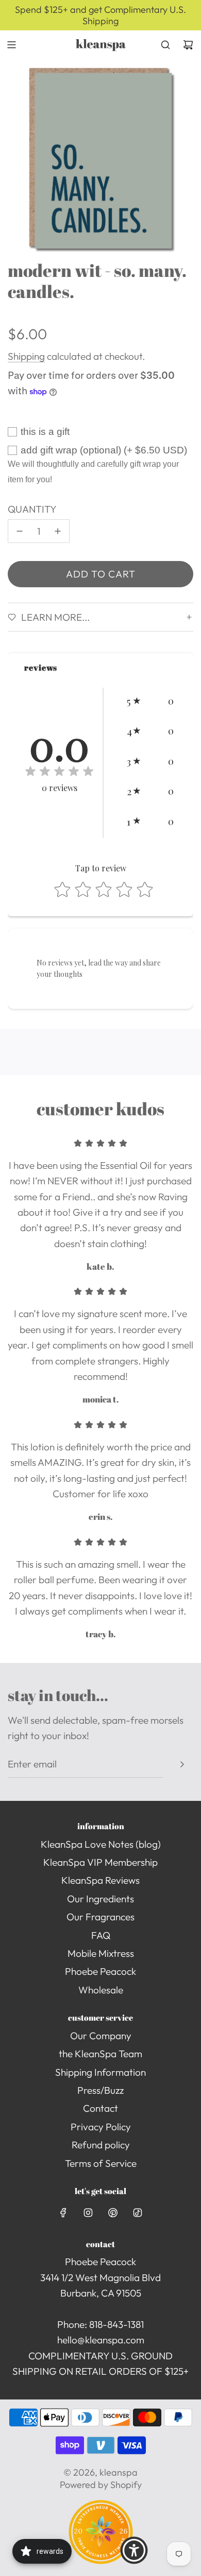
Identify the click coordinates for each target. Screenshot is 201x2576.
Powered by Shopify (101, 2485)
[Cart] (188, 45)
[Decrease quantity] (20, 531)
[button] (150, 700)
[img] (59, 773)
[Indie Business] (101, 2561)
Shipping (26, 356)
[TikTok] (138, 2213)
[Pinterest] (113, 2213)
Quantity (32, 509)
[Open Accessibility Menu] (134, 2550)
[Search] (165, 45)
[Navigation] (11, 45)
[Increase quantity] (58, 531)
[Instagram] (88, 2213)
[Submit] (182, 1764)
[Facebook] (63, 2213)
